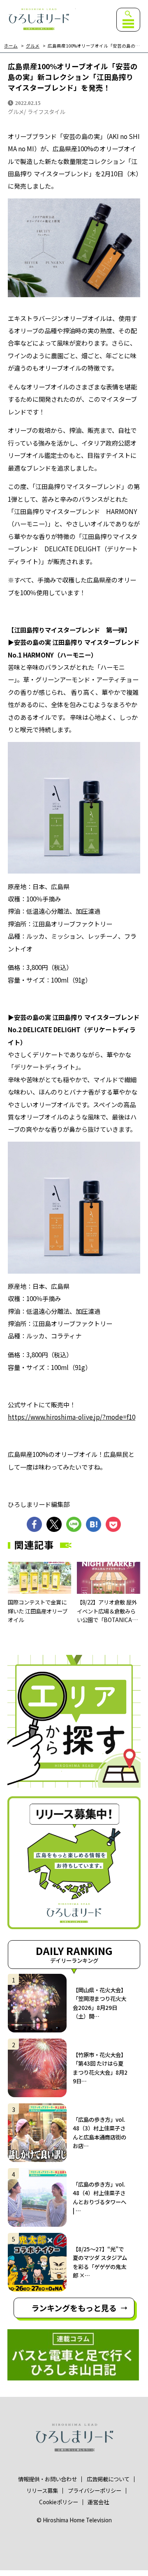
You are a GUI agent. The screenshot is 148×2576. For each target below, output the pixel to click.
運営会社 (98, 2502)
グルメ (33, 46)
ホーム (11, 46)
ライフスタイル (46, 112)
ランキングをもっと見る (74, 2308)
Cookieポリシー (59, 2502)
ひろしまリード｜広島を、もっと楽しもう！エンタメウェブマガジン (39, 19)
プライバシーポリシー (95, 2491)
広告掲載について (108, 2479)
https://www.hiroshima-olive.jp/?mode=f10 (72, 1417)
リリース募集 (42, 2491)
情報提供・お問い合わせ (47, 2479)
